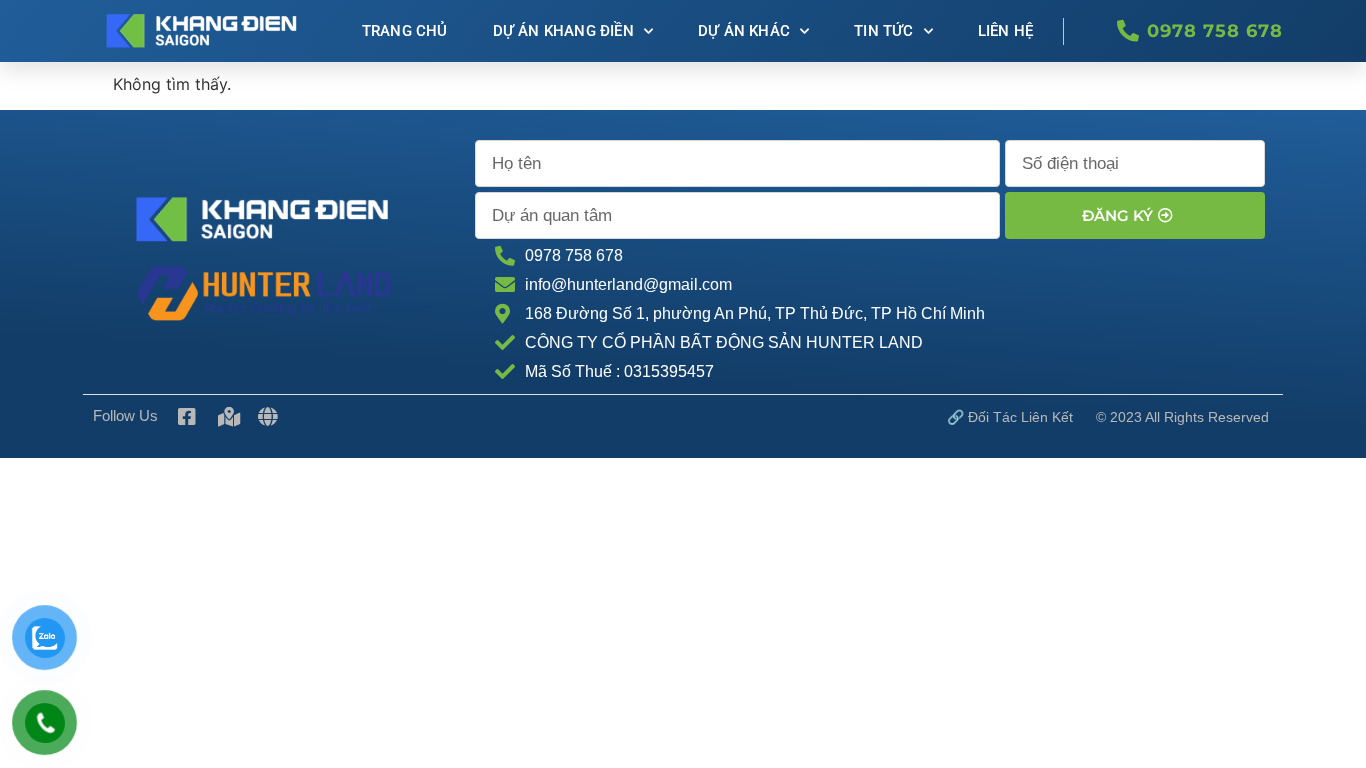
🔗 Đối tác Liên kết (1010, 417)
